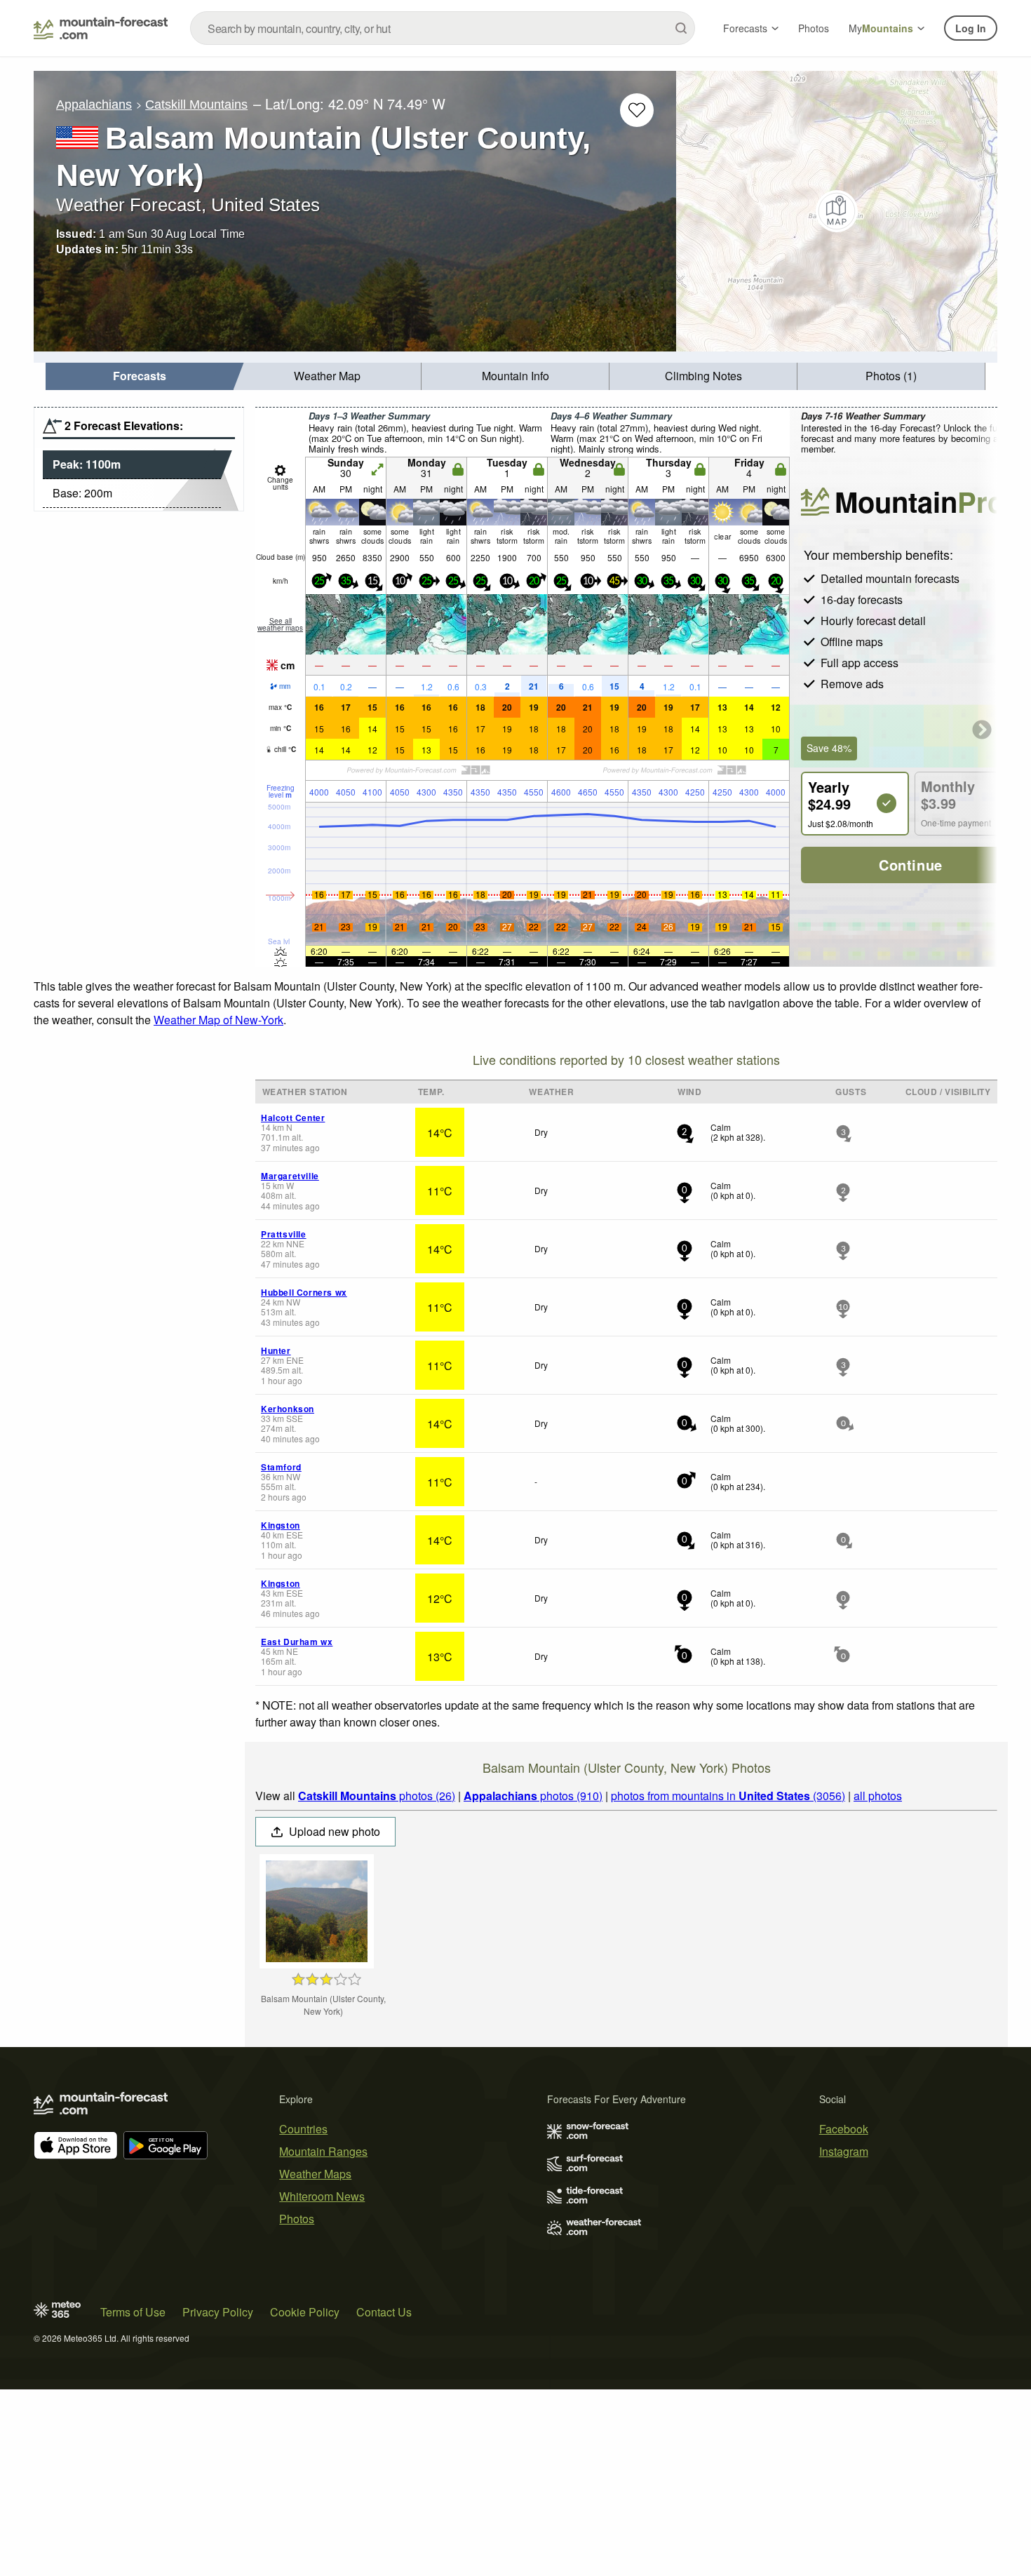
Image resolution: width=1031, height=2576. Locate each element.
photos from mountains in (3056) (728, 1796)
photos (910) (533, 1796)
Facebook (844, 2129)
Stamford (281, 1467)
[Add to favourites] (637, 110)
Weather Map (327, 376)
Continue (911, 865)
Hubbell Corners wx (304, 1292)
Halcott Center (293, 1118)
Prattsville (284, 1234)
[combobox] (443, 28)
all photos (878, 1796)
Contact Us (384, 2312)
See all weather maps (280, 624)
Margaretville (290, 1176)
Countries (303, 2129)
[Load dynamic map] (837, 211)
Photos (814, 28)
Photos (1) (891, 376)
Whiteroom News (322, 2196)
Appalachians (94, 105)
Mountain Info (515, 376)
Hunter (276, 1350)
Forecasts (745, 28)
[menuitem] (140, 376)
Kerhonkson (288, 1409)
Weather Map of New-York (218, 1020)
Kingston (281, 1525)
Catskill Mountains (196, 105)
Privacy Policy (218, 2312)
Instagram (844, 2151)
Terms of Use (133, 2312)
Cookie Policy (305, 2312)
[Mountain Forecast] (101, 28)
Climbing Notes (703, 376)
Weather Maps (315, 2174)
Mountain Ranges (323, 2151)
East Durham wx (297, 1642)
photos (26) (377, 1796)
